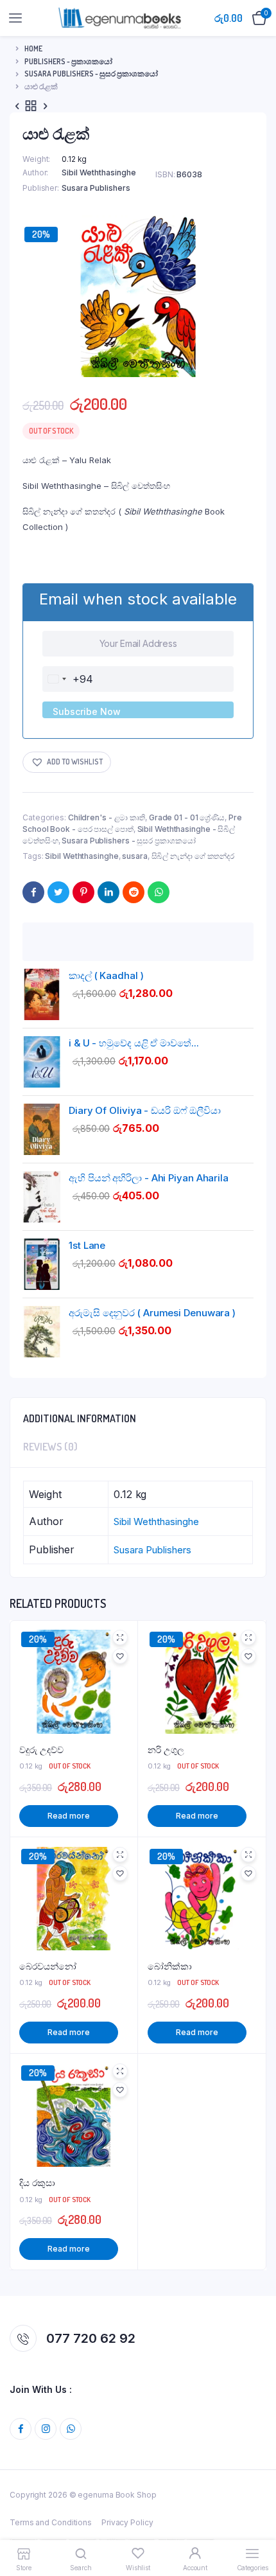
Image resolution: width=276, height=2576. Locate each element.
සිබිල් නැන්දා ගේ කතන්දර (193, 856)
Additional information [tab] (80, 1418)
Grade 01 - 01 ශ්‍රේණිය (187, 817)
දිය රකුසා (37, 2183)
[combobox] (68, 679)
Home (33, 49)
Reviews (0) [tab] (50, 1447)
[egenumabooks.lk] (120, 18)
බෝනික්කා (170, 1966)
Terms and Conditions (51, 2522)
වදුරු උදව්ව (41, 1750)
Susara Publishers (96, 188)
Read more (68, 1816)
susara (134, 856)
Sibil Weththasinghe (99, 172)
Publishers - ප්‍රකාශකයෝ (68, 61)
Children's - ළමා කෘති (107, 817)
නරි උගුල (166, 1750)
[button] (67, 762)
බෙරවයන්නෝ (48, 1966)
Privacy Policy (127, 2522)
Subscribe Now (87, 711)
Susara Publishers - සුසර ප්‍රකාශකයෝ (91, 74)
